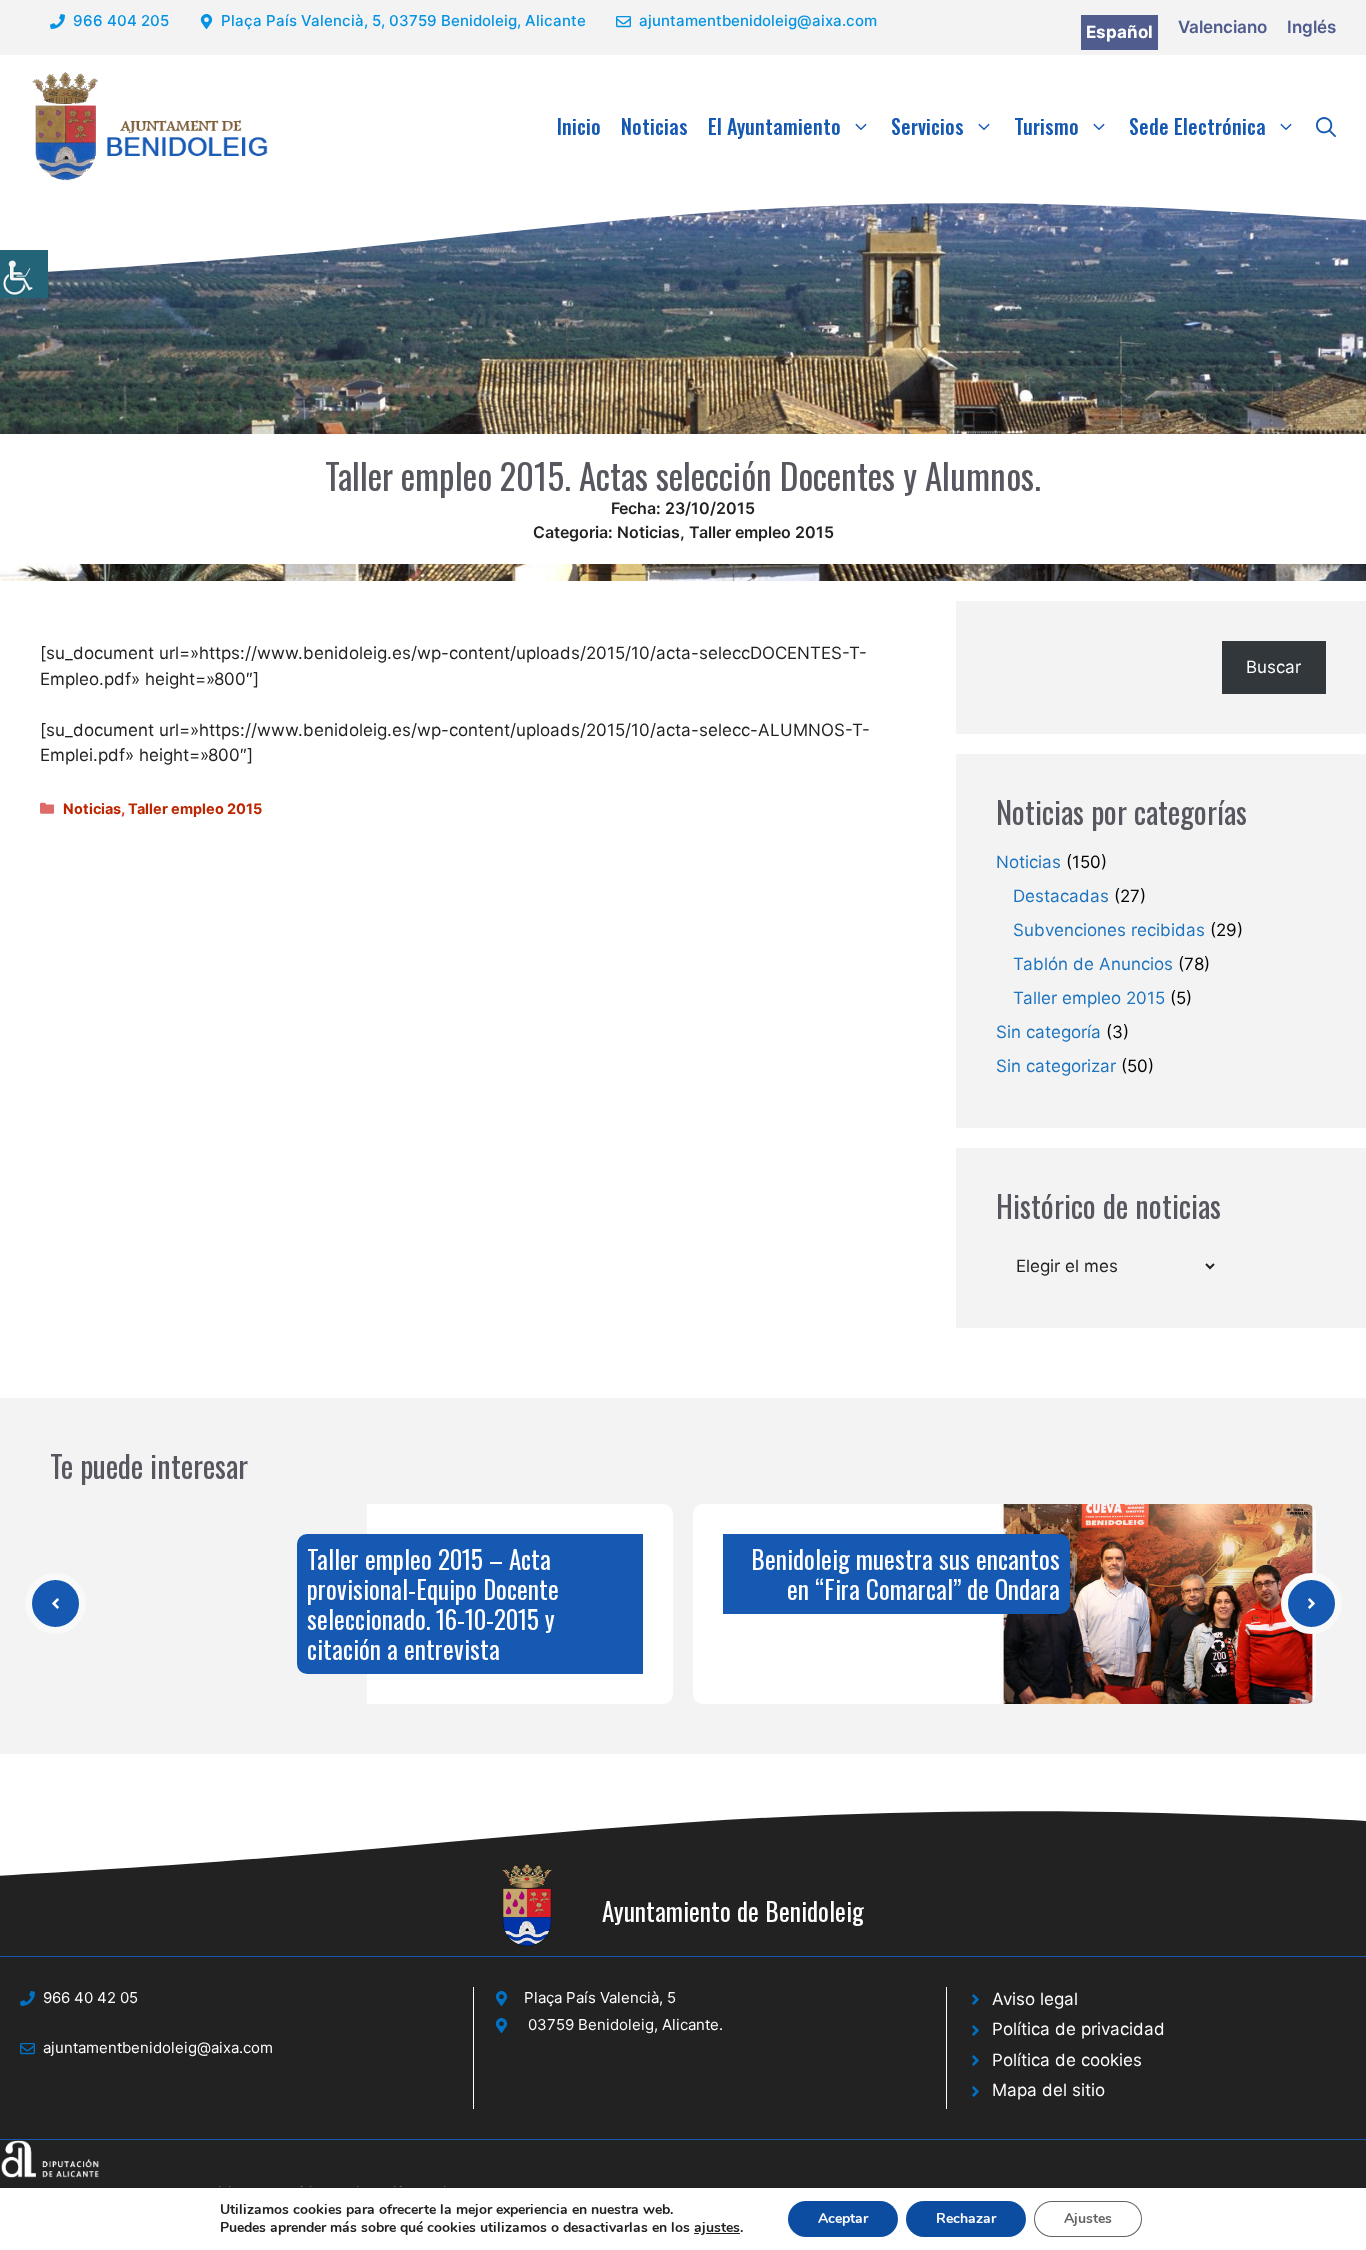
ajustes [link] (717, 2228)
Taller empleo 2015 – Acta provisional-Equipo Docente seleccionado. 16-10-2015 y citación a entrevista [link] (433, 1603)
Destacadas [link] (1061, 896)
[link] (24, 274)
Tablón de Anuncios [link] (1093, 964)
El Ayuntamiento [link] (774, 126)
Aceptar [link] (843, 2218)
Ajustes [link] (1088, 2218)
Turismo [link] (1046, 126)
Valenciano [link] (1222, 27)
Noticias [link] (654, 126)
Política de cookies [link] (1067, 2060)
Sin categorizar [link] (1056, 1066)
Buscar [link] (1273, 667)
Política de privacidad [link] (1078, 2029)
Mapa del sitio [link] (1048, 2090)
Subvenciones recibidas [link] (1109, 930)
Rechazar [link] (966, 2218)
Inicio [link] (579, 126)
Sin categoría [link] (1048, 1032)
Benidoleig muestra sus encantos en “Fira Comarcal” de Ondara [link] (905, 1573)
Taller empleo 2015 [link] (761, 532)
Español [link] (1119, 32)
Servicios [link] (927, 126)
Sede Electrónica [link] (1197, 126)
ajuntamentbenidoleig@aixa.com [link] (758, 20)
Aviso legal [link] (1035, 1999)
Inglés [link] (1311, 27)
